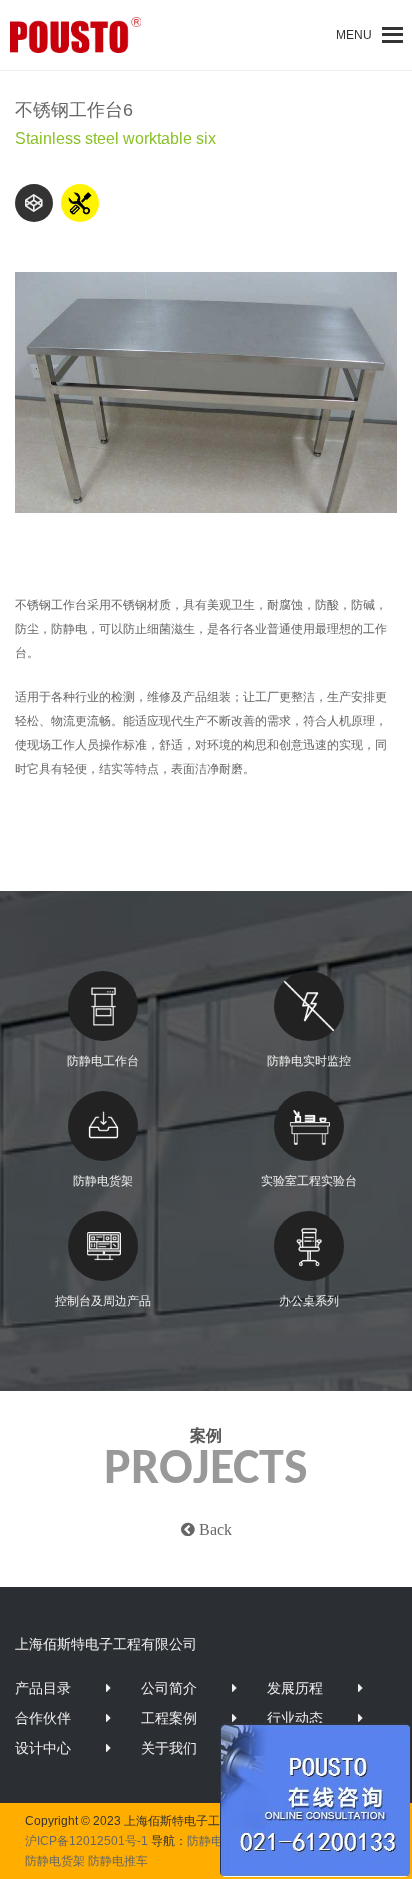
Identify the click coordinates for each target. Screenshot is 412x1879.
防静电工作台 (103, 1061)
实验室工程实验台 (309, 1181)
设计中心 (43, 1748)
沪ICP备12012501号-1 (86, 1841)
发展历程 (295, 1688)
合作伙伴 (43, 1718)
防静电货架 (103, 1181)
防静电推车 (118, 1861)
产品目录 (43, 1688)
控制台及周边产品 (103, 1301)
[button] (354, 35)
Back (213, 1529)
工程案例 (169, 1718)
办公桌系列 (309, 1301)
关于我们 (169, 1748)
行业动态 (295, 1718)
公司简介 (169, 1688)
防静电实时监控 (309, 1061)
